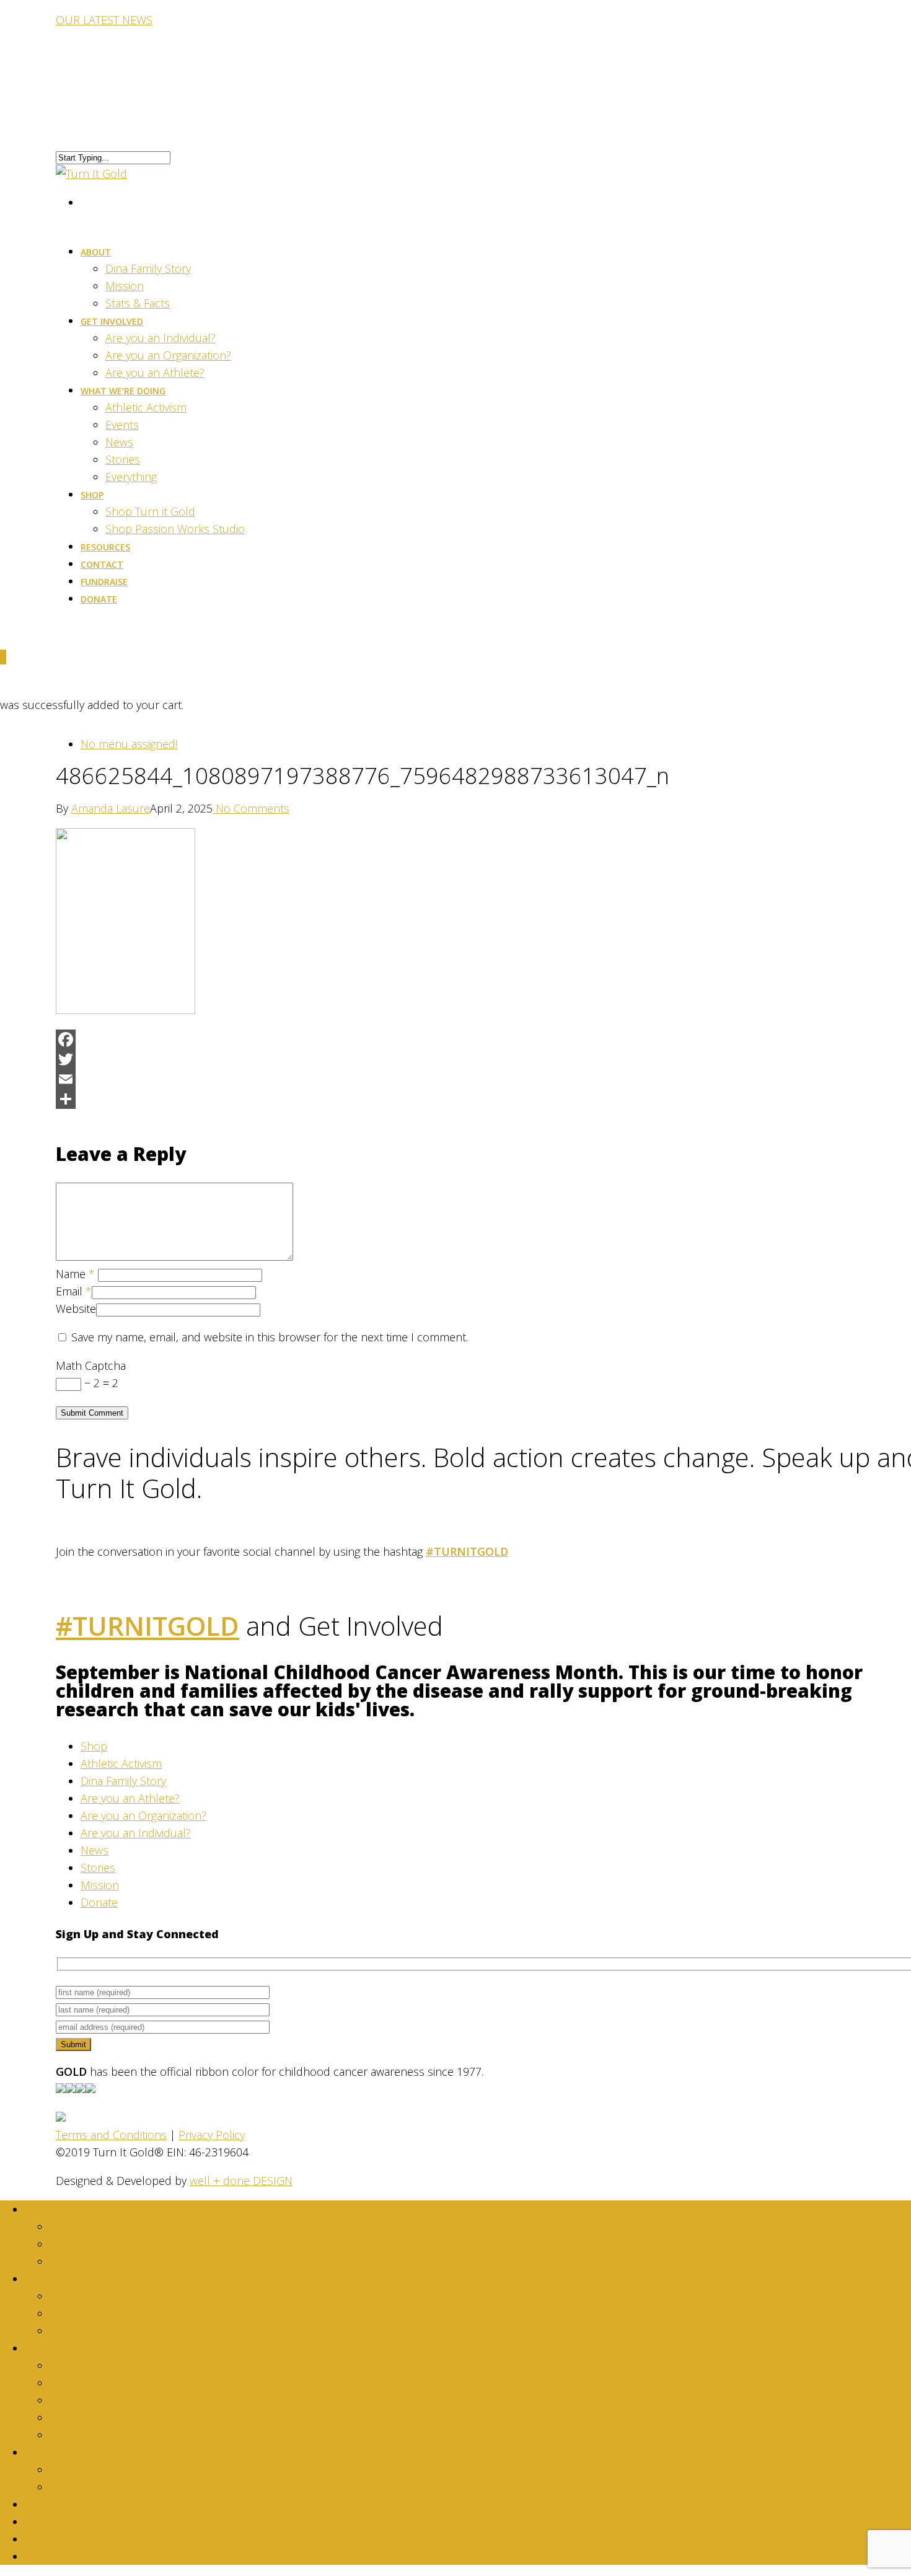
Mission (125, 286)
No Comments (251, 808)
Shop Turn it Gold (150, 511)
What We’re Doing (123, 391)
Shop (92, 495)
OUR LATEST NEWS (104, 20)
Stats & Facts (82, 2261)
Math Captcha (91, 1365)
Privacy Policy (212, 2135)
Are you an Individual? (161, 338)
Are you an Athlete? (130, 1798)
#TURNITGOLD (467, 1551)
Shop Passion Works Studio (175, 529)
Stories (123, 459)
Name (75, 1274)
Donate (99, 599)
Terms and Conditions (111, 2135)
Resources (52, 2504)
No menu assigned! (129, 744)
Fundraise (50, 2539)
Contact (44, 2521)
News (119, 442)
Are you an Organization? (168, 355)
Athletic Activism (146, 407)
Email (74, 1291)
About (96, 252)
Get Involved (112, 321)
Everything (131, 477)
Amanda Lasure (111, 808)
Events (122, 425)
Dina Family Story (148, 268)
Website (76, 1308)
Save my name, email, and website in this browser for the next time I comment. (270, 1337)
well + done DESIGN (241, 2181)
